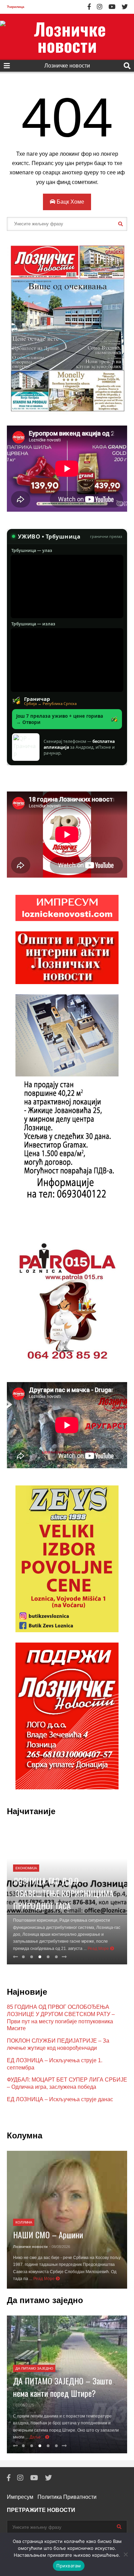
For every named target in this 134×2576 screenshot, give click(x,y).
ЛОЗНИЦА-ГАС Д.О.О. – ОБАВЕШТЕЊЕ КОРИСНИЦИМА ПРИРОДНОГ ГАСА (63, 1893)
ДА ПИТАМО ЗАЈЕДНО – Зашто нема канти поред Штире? (63, 2387)
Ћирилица (16, 7)
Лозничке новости (67, 66)
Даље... (37, 2437)
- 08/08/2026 (60, 2247)
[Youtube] (112, 7)
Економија (26, 1868)
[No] (125, 2554)
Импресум (20, 2497)
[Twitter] (125, 7)
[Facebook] (89, 7)
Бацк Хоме (70, 202)
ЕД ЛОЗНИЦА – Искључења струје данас (60, 2099)
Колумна (24, 2222)
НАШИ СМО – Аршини (48, 2235)
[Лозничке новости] (67, 37)
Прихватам (69, 2566)
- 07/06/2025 (24, 2405)
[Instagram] (100, 7)
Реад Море (99, 1949)
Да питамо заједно (34, 2368)
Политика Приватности (67, 2497)
